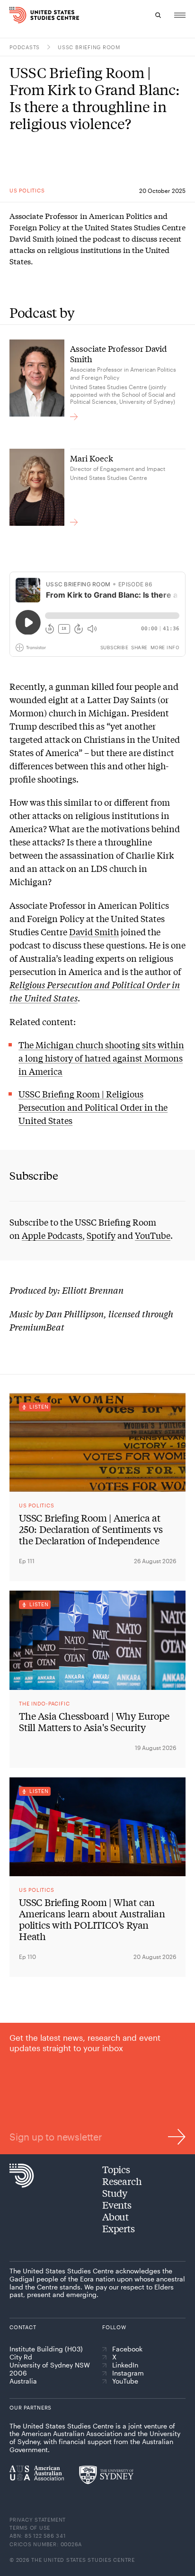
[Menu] (180, 15)
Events (117, 2205)
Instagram (128, 2373)
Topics (116, 2169)
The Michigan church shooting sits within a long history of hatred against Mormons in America (101, 1058)
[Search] (158, 15)
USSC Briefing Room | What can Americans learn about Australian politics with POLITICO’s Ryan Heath (92, 1919)
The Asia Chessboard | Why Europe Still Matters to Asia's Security (94, 1722)
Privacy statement (38, 2519)
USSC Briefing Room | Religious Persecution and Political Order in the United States (93, 1107)
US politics (27, 190)
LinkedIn (125, 2365)
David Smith (94, 931)
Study (115, 2193)
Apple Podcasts (52, 1235)
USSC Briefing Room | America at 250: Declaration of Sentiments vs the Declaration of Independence (91, 1529)
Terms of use (30, 2528)
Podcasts (25, 47)
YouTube (153, 1235)
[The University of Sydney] (106, 2475)
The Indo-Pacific (44, 1703)
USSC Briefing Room (89, 47)
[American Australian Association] (37, 2473)
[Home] (14, 15)
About (115, 2216)
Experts (119, 2228)
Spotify (101, 1235)
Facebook (127, 2349)
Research (122, 2181)
